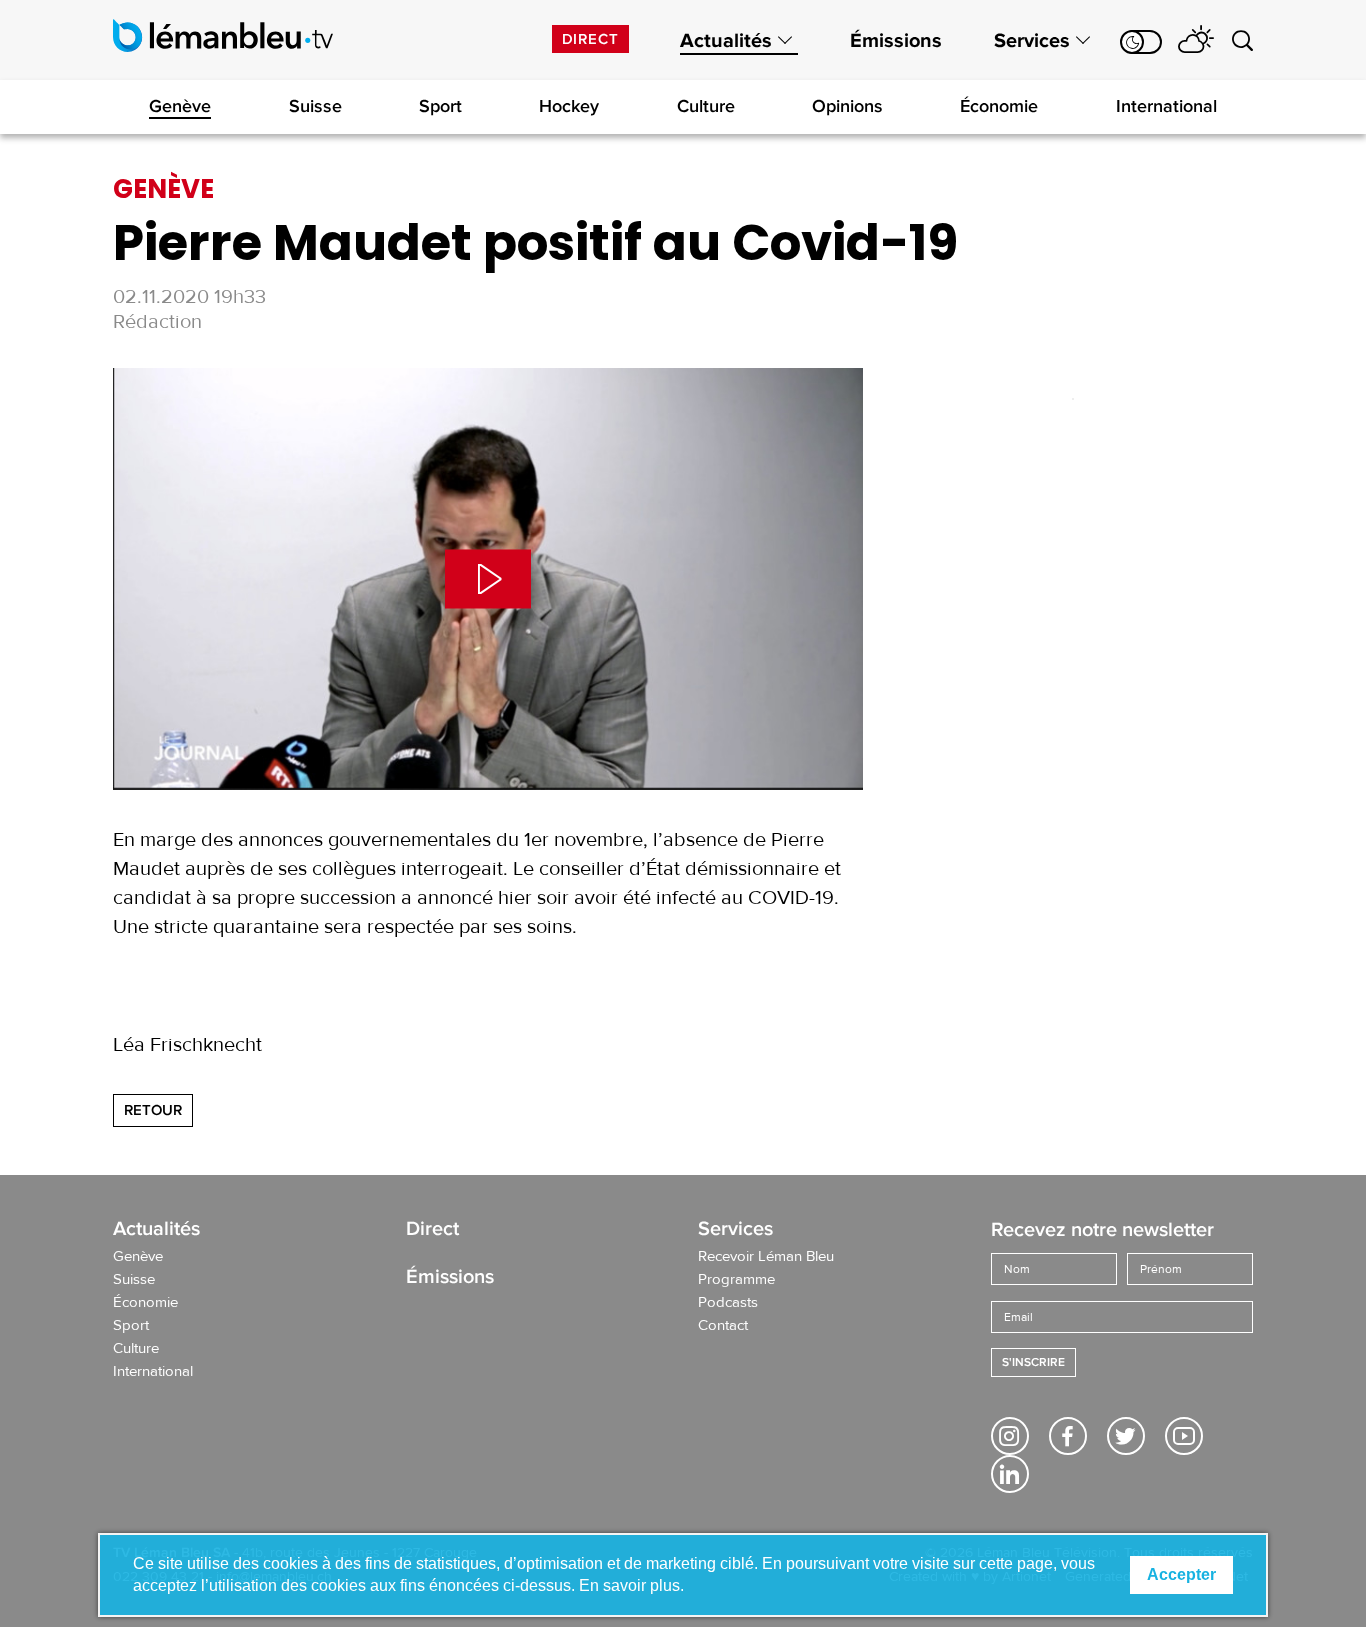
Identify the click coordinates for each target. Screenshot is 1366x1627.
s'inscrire (1033, 1362)
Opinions (847, 106)
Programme (736, 1280)
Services (1032, 41)
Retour (153, 1110)
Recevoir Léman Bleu (766, 1257)
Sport (440, 106)
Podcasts (728, 1303)
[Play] (488, 579)
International (1166, 106)
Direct (590, 39)
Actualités (726, 41)
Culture (706, 106)
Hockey (569, 106)
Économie (999, 106)
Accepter (1181, 1574)
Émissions (896, 41)
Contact (723, 1326)
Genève (180, 106)
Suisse (315, 106)
